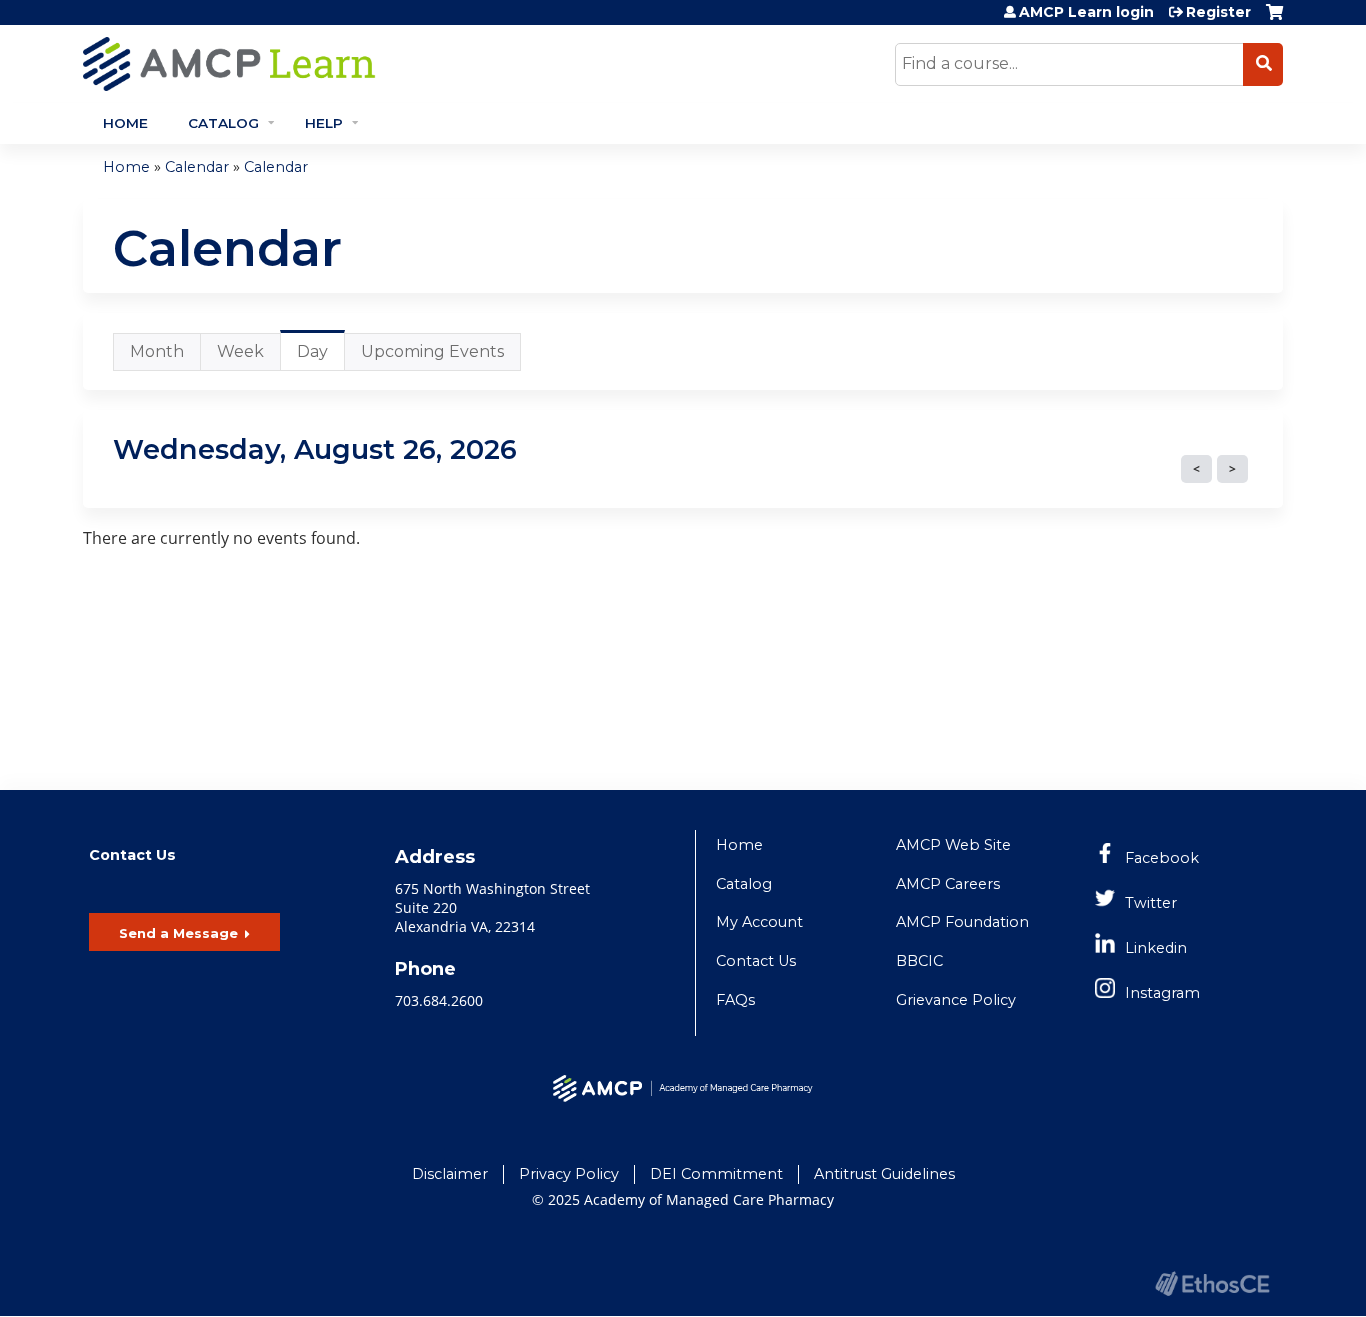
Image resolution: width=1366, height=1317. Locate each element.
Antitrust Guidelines (884, 1174)
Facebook (1162, 858)
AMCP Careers (948, 884)
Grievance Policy (956, 1000)
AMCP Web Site (953, 845)
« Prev (1196, 469)
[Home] (408, 64)
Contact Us (756, 961)
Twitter (1151, 903)
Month (157, 351)
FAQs (735, 1000)
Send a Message (178, 933)
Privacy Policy (569, 1174)
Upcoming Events (432, 351)
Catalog (223, 123)
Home (125, 123)
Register (1218, 12)
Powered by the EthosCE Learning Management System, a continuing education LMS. (1212, 1283)
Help (324, 123)
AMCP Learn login (1086, 12)
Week (240, 351)
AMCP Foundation (962, 922)
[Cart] (1274, 19)
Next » (1232, 469)
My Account (759, 922)
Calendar (197, 167)
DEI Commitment (716, 1174)
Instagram (1162, 993)
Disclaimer (450, 1174)
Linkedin (1156, 948)
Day (321, 356)
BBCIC (919, 961)
